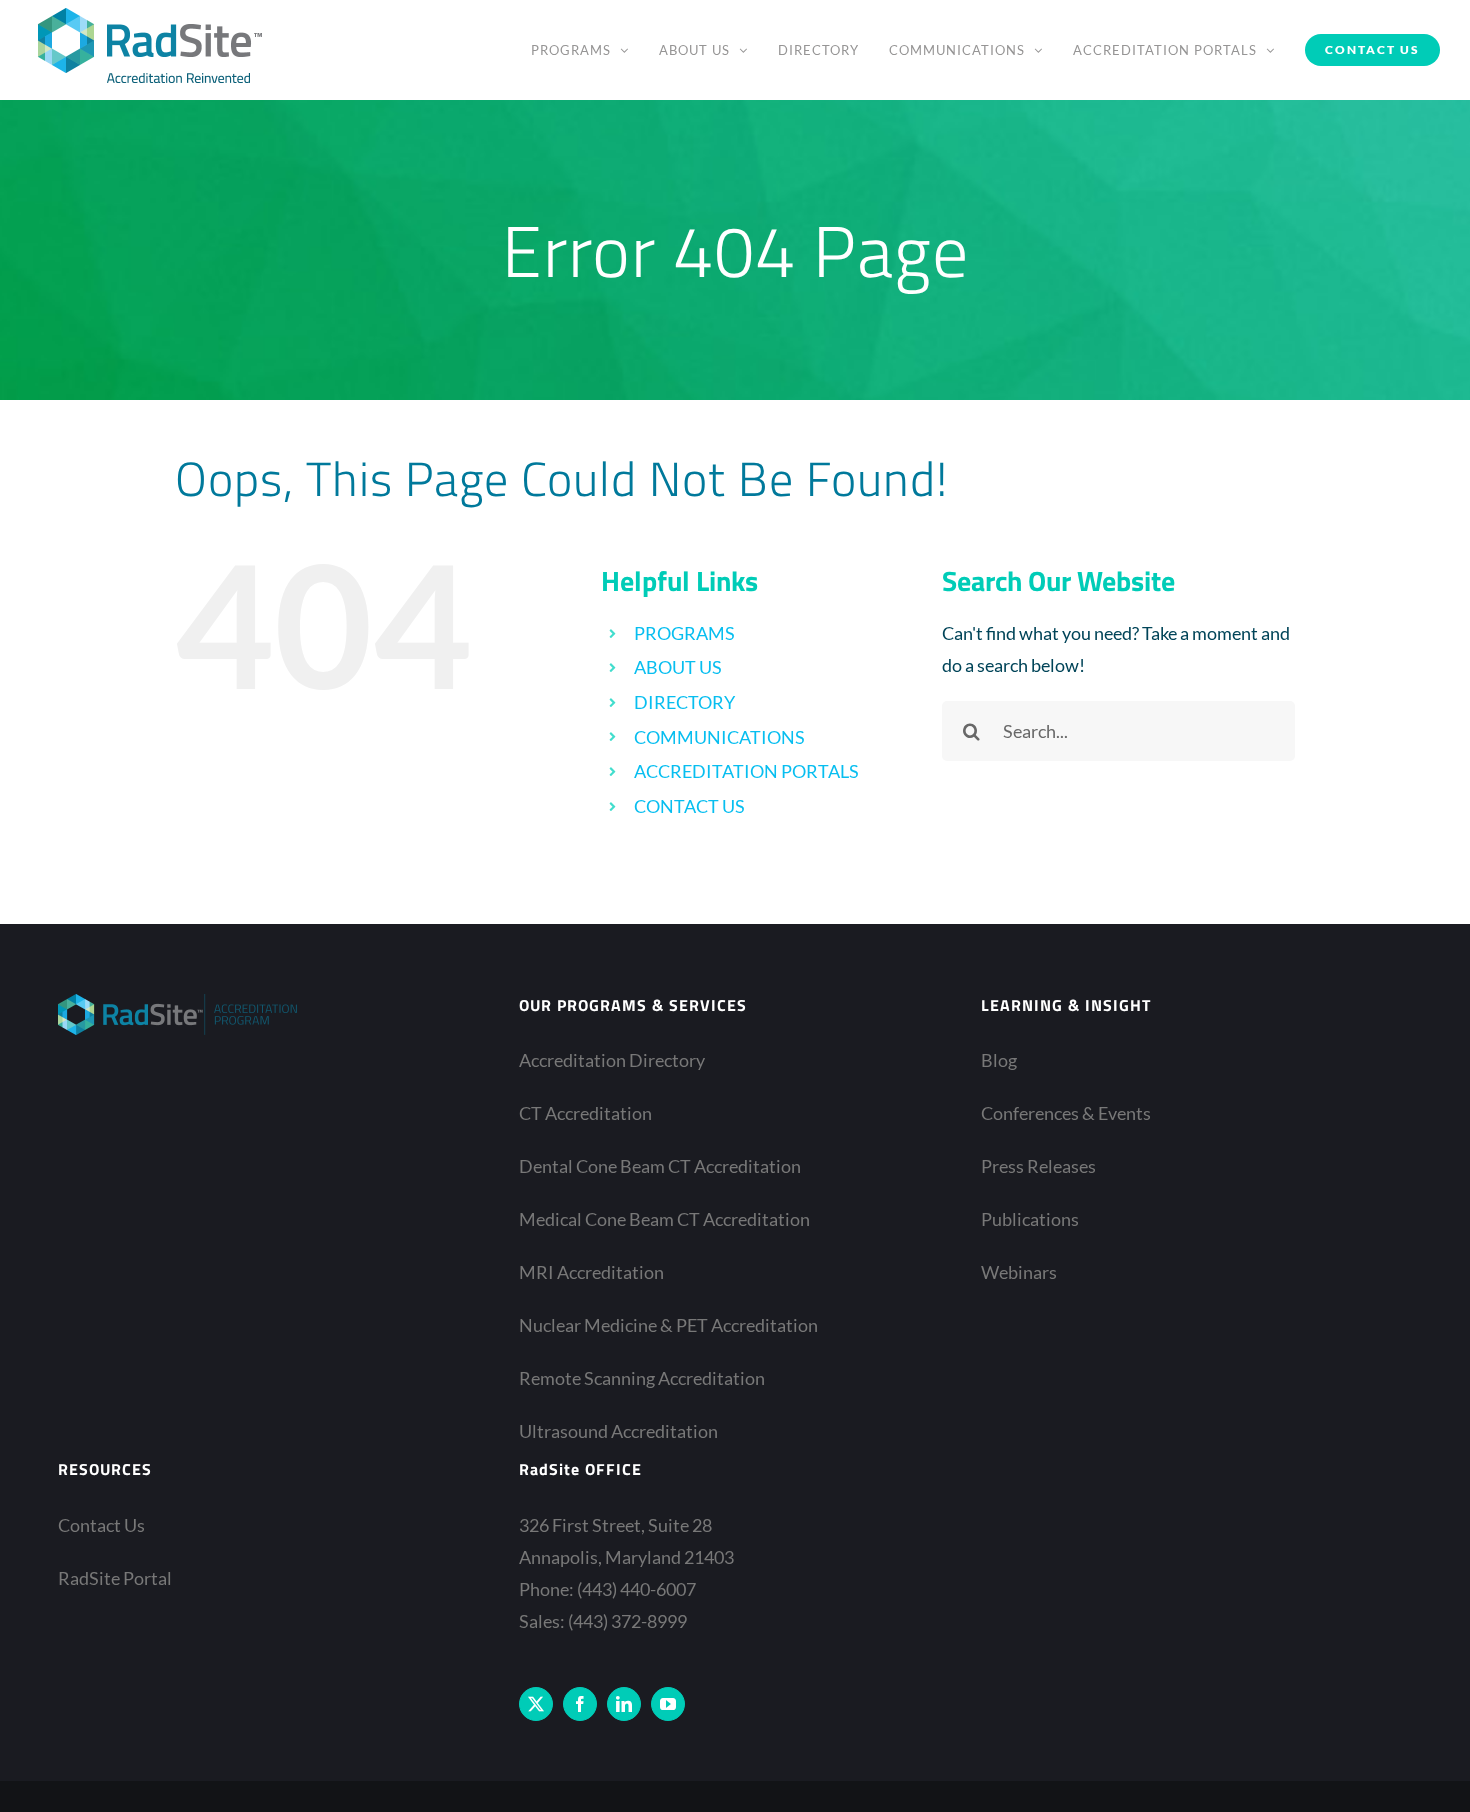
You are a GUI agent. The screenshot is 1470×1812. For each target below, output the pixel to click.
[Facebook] (580, 1704)
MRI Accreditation (591, 1272)
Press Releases (1038, 1166)
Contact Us (101, 1525)
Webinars (1019, 1272)
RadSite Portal (115, 1578)
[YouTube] (668, 1704)
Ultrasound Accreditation (618, 1431)
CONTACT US (689, 806)
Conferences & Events (1066, 1113)
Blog (999, 1060)
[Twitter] (536, 1704)
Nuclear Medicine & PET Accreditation (668, 1325)
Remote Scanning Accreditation (642, 1378)
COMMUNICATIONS (719, 737)
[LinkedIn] (624, 1704)
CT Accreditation (585, 1113)
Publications (1030, 1219)
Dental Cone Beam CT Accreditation (660, 1166)
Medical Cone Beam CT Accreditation (664, 1219)
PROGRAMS (684, 633)
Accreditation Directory (612, 1060)
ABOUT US (678, 667)
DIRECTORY (684, 702)
